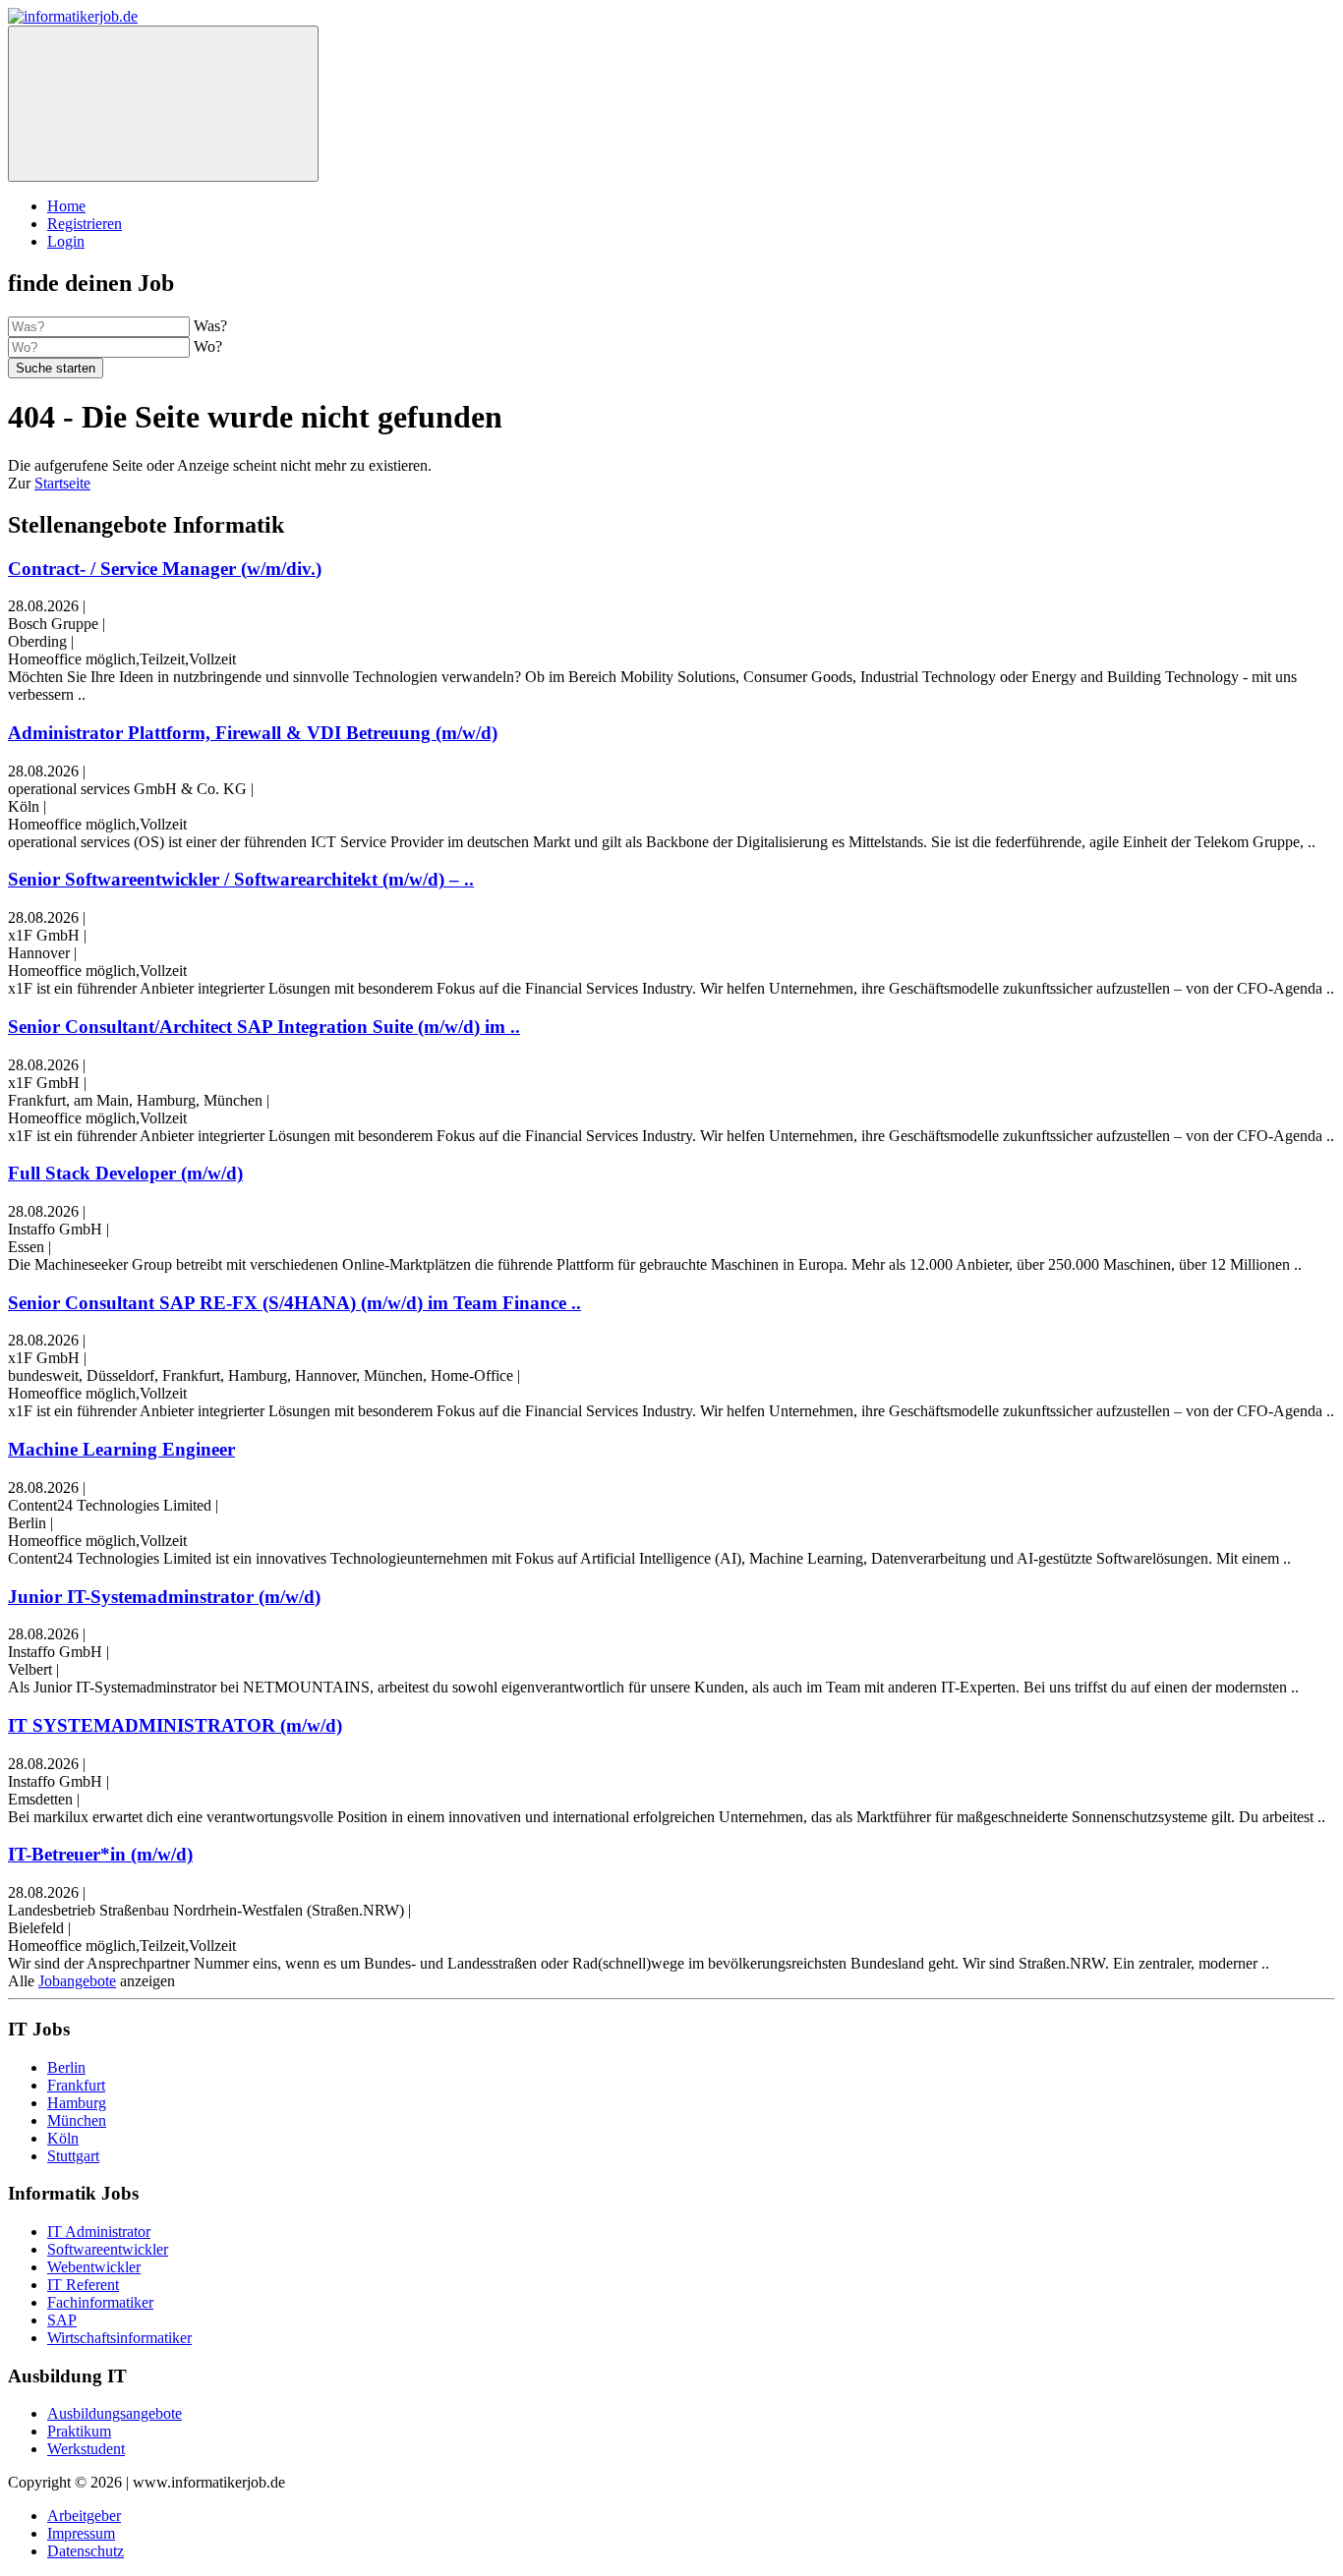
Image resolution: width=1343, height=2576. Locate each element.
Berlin (66, 2067)
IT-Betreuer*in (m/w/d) (100, 1854)
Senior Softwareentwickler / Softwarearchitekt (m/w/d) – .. (241, 879)
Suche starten (56, 368)
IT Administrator (99, 2232)
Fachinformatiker (100, 2302)
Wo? (208, 346)
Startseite (62, 483)
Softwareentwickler (108, 2249)
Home (66, 206)
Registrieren (85, 224)
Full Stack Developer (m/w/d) (125, 1173)
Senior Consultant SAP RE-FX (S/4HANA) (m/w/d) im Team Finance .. (294, 1303)
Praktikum (79, 2431)
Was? (210, 326)
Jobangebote (77, 1981)
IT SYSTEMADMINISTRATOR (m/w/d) (175, 1725)
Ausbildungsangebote (115, 2413)
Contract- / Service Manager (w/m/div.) (165, 569)
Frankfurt (76, 2085)
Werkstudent (86, 2449)
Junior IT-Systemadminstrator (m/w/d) (164, 1597)
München (77, 2120)
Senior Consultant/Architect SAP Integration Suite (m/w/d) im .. (264, 1027)
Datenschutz (86, 2551)
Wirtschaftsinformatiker (119, 2338)
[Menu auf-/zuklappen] (163, 104)
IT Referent (83, 2285)
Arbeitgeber (84, 2516)
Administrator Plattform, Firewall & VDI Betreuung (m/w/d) (253, 733)
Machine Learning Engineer (121, 1449)
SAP (62, 2320)
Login (66, 241)
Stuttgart (73, 2156)
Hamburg (77, 2103)
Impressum (81, 2533)
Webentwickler (94, 2267)
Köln (63, 2138)
